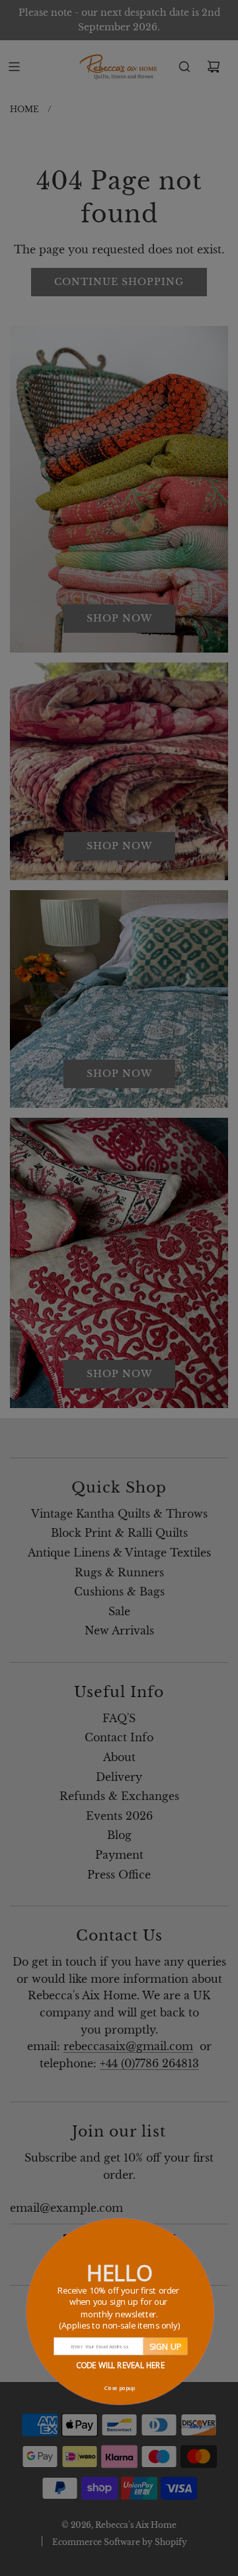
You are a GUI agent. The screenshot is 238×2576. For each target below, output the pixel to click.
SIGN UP (165, 2346)
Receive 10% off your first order (120, 2308)
